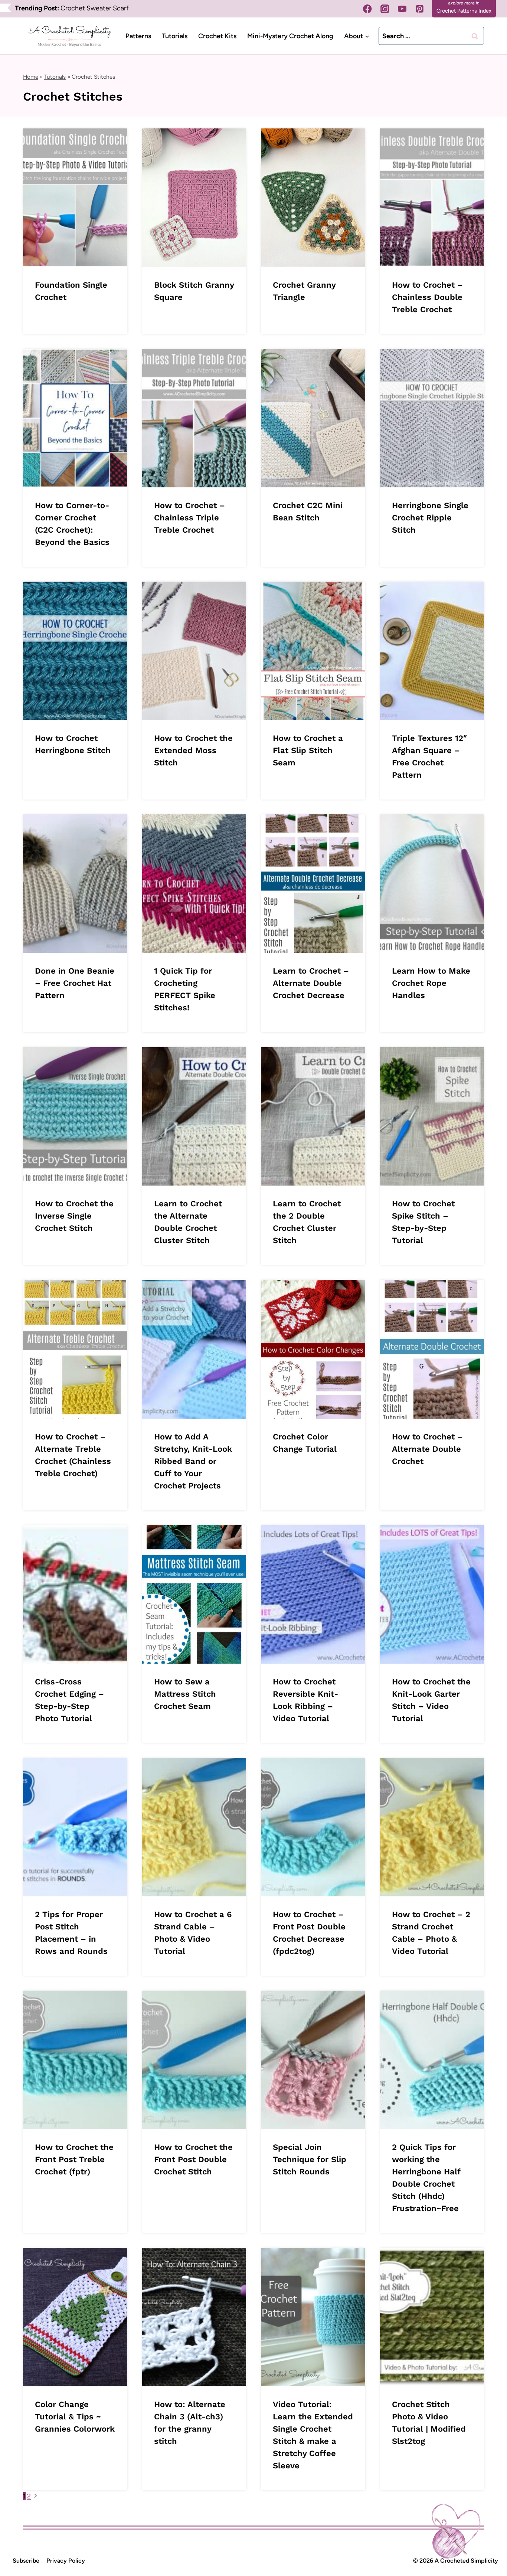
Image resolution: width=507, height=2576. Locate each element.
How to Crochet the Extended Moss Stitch (193, 750)
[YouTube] (402, 9)
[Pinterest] (420, 9)
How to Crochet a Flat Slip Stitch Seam (308, 750)
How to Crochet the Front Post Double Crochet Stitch (193, 2159)
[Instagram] (385, 9)
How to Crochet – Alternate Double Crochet (427, 1449)
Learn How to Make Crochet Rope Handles (431, 983)
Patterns (138, 36)
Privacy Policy (66, 2561)
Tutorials (175, 36)
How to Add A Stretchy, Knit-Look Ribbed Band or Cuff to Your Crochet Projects (193, 1461)
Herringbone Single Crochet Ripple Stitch (430, 518)
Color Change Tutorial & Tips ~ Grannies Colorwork (75, 2417)
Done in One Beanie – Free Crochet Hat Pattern (75, 983)
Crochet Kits (217, 36)
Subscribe (26, 2561)
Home (31, 77)
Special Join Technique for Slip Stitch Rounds (310, 2159)
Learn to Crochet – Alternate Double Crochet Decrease (311, 983)
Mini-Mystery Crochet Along (290, 36)
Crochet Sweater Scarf (95, 8)
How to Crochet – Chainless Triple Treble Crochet (189, 518)
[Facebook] (368, 9)
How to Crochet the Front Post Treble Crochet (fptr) (74, 2159)
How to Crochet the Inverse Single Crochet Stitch (74, 1216)
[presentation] (75, 198)
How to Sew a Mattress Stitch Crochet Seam (185, 1694)
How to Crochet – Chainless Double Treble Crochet (427, 297)
